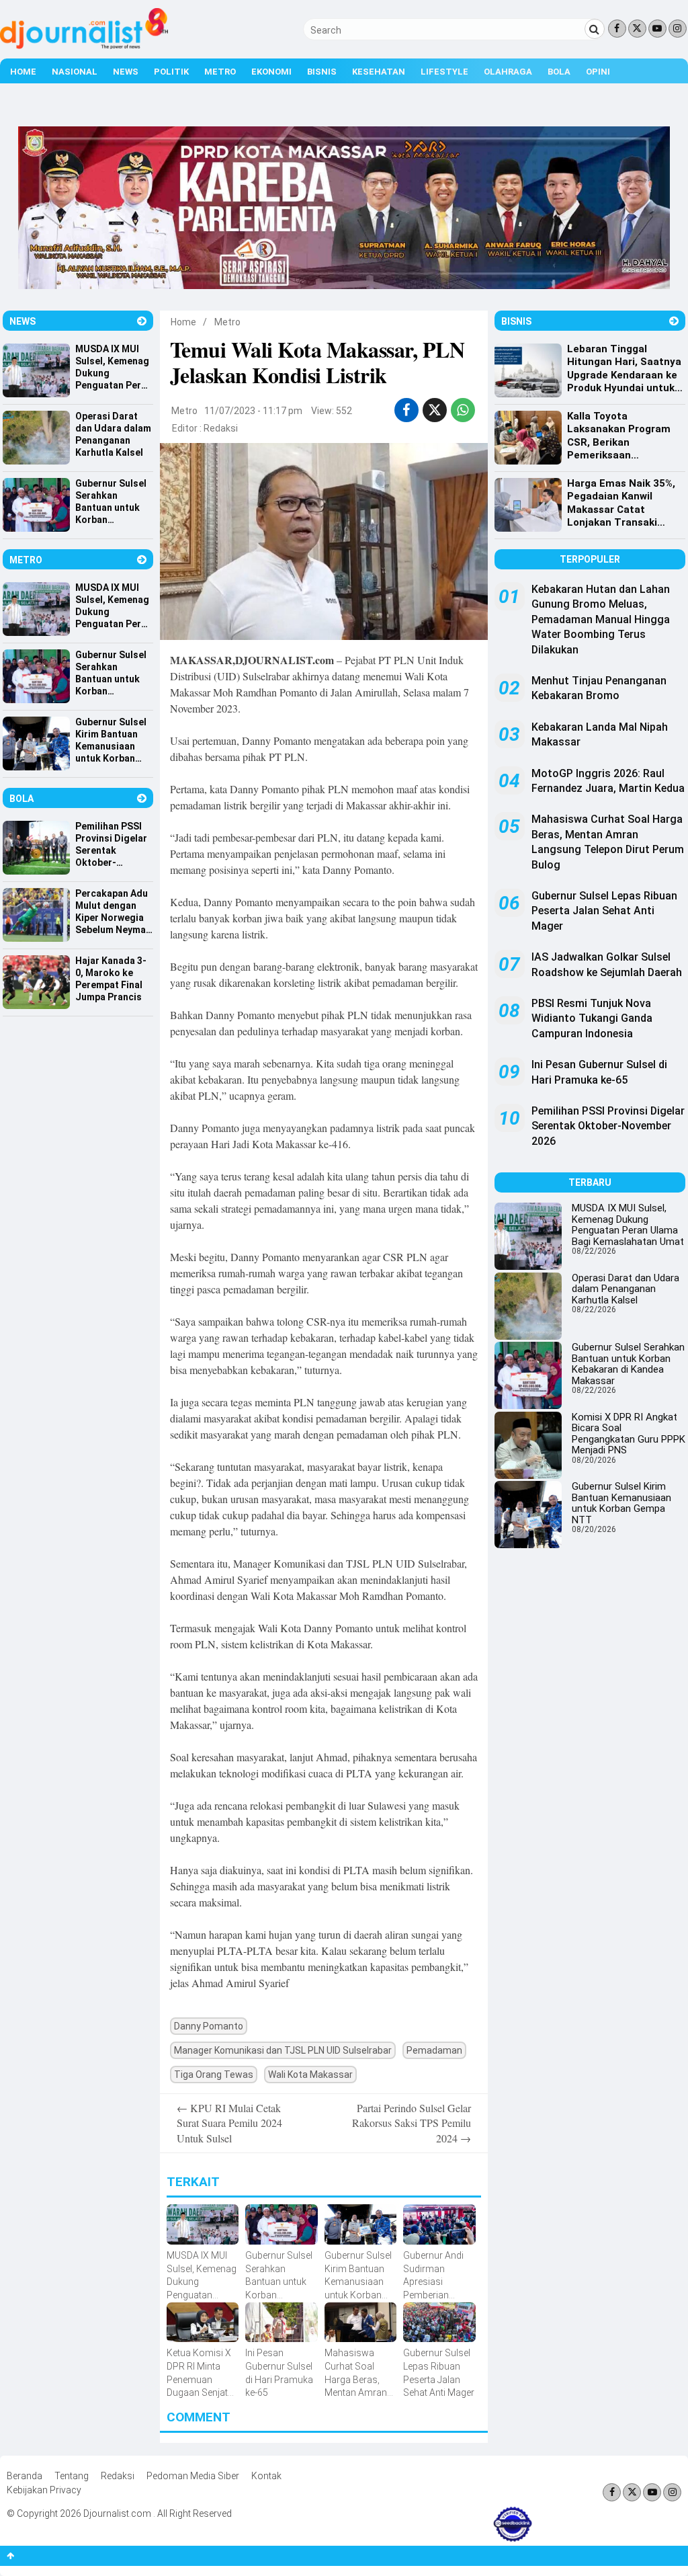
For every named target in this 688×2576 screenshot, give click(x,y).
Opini (598, 72)
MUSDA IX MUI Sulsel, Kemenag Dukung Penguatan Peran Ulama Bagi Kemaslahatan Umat (628, 1225)
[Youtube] (657, 29)
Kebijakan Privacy (44, 2490)
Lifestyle (444, 72)
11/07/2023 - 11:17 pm (253, 411)
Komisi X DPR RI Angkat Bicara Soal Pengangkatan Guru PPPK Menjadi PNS (629, 1434)
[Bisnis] (674, 321)
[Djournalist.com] (84, 46)
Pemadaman (434, 2050)
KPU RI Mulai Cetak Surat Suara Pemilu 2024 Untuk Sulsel (229, 2123)
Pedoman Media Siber (193, 2476)
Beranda (25, 2476)
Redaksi (221, 428)
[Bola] (142, 798)
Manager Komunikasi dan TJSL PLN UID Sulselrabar (283, 2050)
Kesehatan (379, 72)
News (126, 72)
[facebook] (406, 410)
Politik (171, 72)
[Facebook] (617, 29)
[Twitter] (637, 29)
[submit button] (595, 29)
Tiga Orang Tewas (214, 2075)
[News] (142, 321)
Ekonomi (271, 72)
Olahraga (508, 72)
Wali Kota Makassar (310, 2075)
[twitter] (435, 410)
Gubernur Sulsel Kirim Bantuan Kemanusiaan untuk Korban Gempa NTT (621, 1503)
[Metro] (142, 560)
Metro (220, 72)
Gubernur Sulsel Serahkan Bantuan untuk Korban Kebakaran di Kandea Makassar (628, 1364)
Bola (559, 72)
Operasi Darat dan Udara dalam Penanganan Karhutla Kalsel (626, 1289)
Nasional (75, 72)
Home (23, 72)
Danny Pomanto (209, 2026)
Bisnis (322, 72)
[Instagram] (678, 29)
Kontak (266, 2476)
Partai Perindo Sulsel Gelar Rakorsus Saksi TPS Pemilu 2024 (412, 2123)
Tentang (72, 2476)
